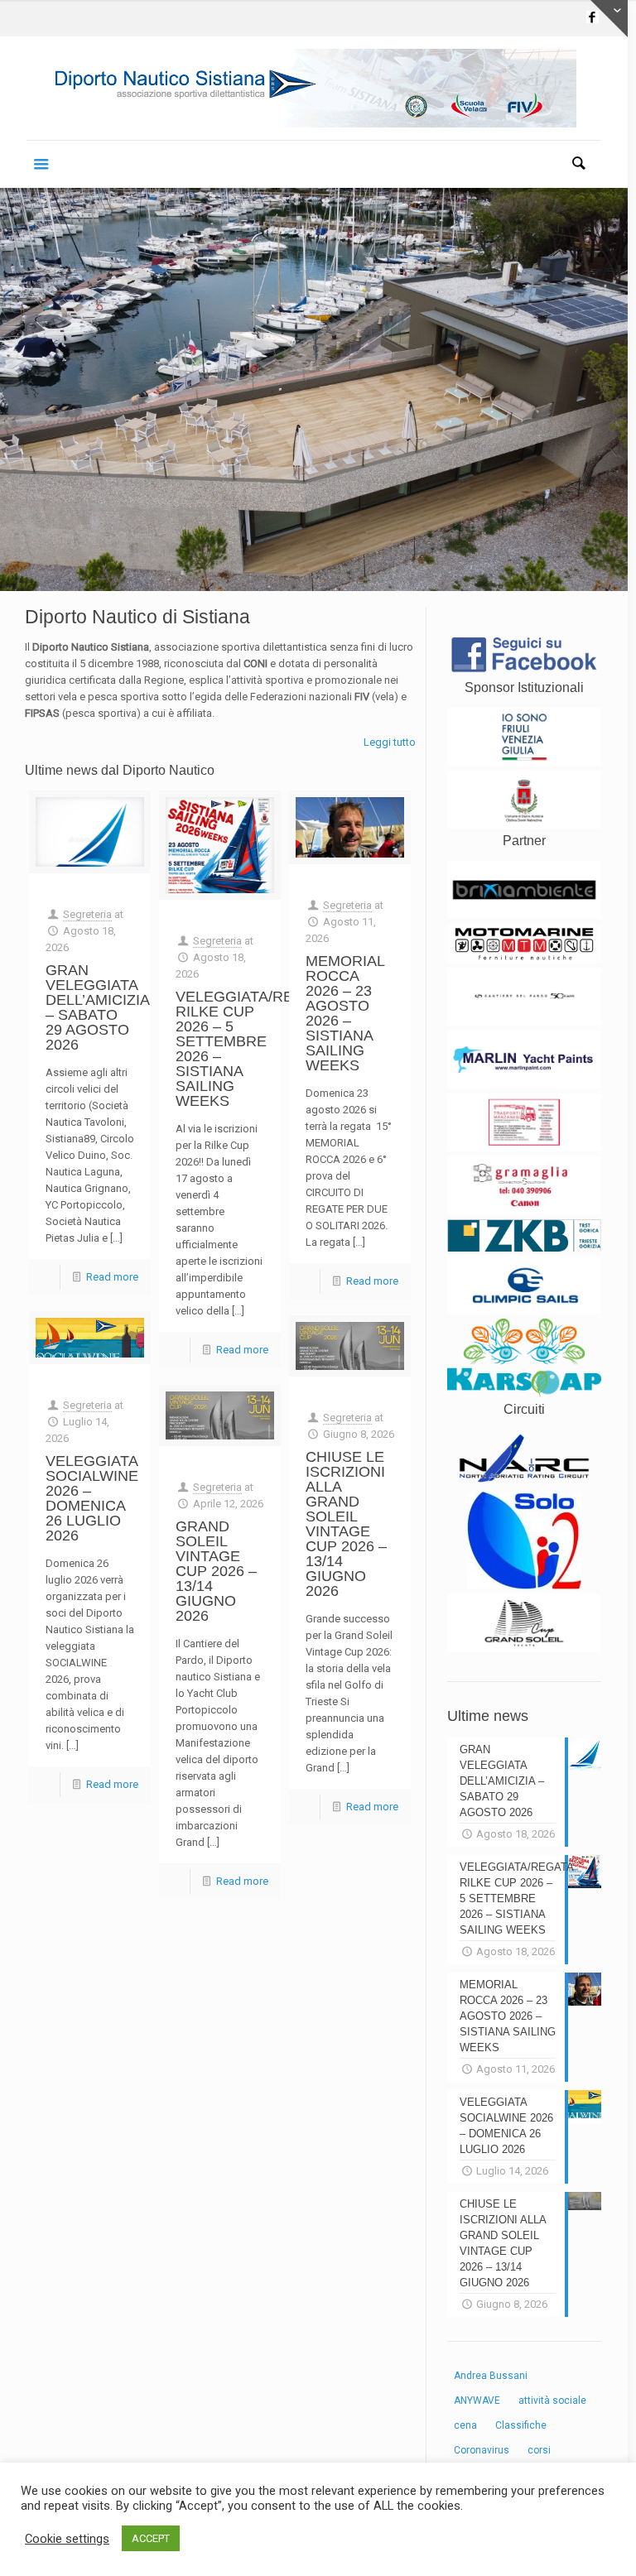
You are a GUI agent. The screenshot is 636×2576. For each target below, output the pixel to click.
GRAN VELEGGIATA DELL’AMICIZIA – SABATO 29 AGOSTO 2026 (97, 1007)
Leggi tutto (390, 742)
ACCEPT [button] (151, 2538)
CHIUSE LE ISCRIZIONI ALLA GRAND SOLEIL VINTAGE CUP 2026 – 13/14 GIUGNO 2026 (346, 1524)
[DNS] (314, 88)
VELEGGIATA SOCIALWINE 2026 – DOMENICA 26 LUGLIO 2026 (92, 1498)
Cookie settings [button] (67, 2539)
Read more (112, 1277)
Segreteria (87, 914)
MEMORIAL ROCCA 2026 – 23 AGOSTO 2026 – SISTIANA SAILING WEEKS (345, 1013)
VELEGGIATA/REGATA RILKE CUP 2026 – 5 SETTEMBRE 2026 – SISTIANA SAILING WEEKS (253, 1049)
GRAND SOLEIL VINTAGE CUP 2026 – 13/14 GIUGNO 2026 (216, 1571)
